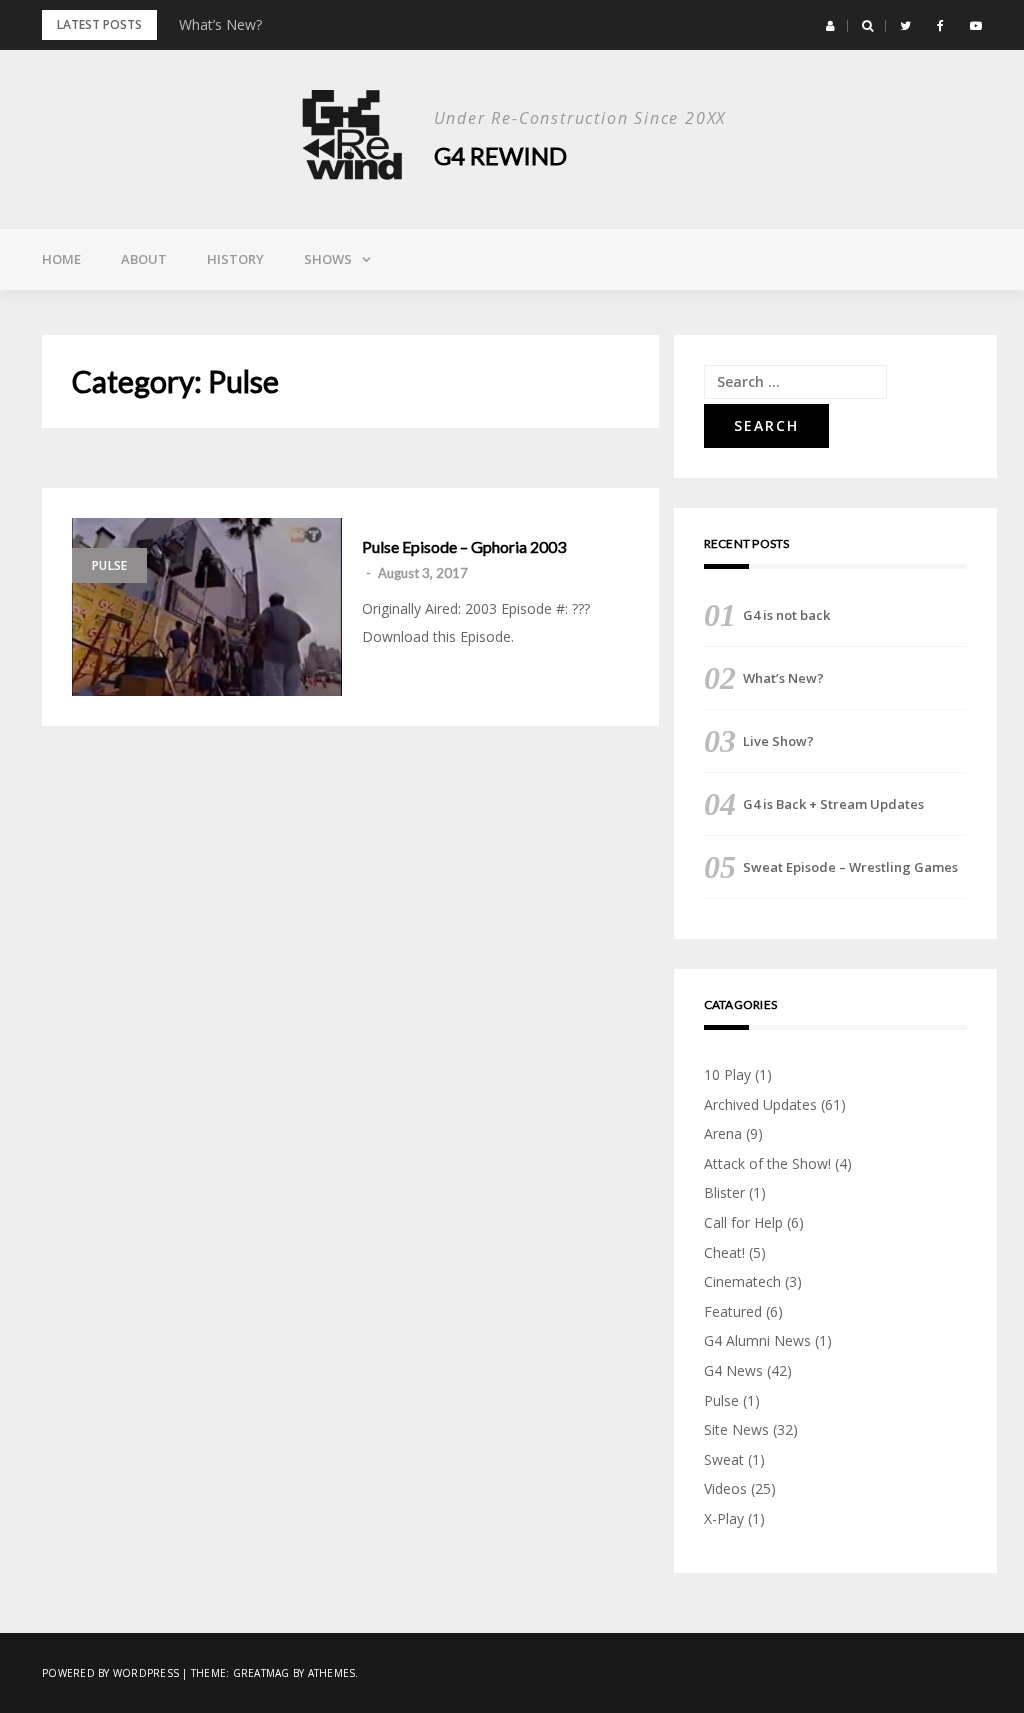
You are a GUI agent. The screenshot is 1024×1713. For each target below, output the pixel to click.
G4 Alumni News (757, 1340)
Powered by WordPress (110, 1673)
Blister (724, 1192)
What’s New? (220, 24)
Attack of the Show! (767, 1163)
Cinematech (742, 1281)
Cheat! (724, 1252)
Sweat (724, 1459)
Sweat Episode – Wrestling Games (850, 867)
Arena (723, 1133)
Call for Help (743, 1222)
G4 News (733, 1370)
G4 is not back (786, 615)
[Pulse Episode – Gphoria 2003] (207, 607)
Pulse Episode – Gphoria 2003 (464, 547)
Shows (328, 259)
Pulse (109, 565)
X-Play (724, 1518)
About (144, 259)
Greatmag (261, 1673)
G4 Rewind (500, 155)
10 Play (727, 1074)
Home (61, 259)
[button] (830, 26)
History (235, 259)
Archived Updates (760, 1104)
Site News (736, 1429)
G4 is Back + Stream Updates (833, 804)
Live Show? (778, 741)
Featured (733, 1311)
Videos (725, 1488)
